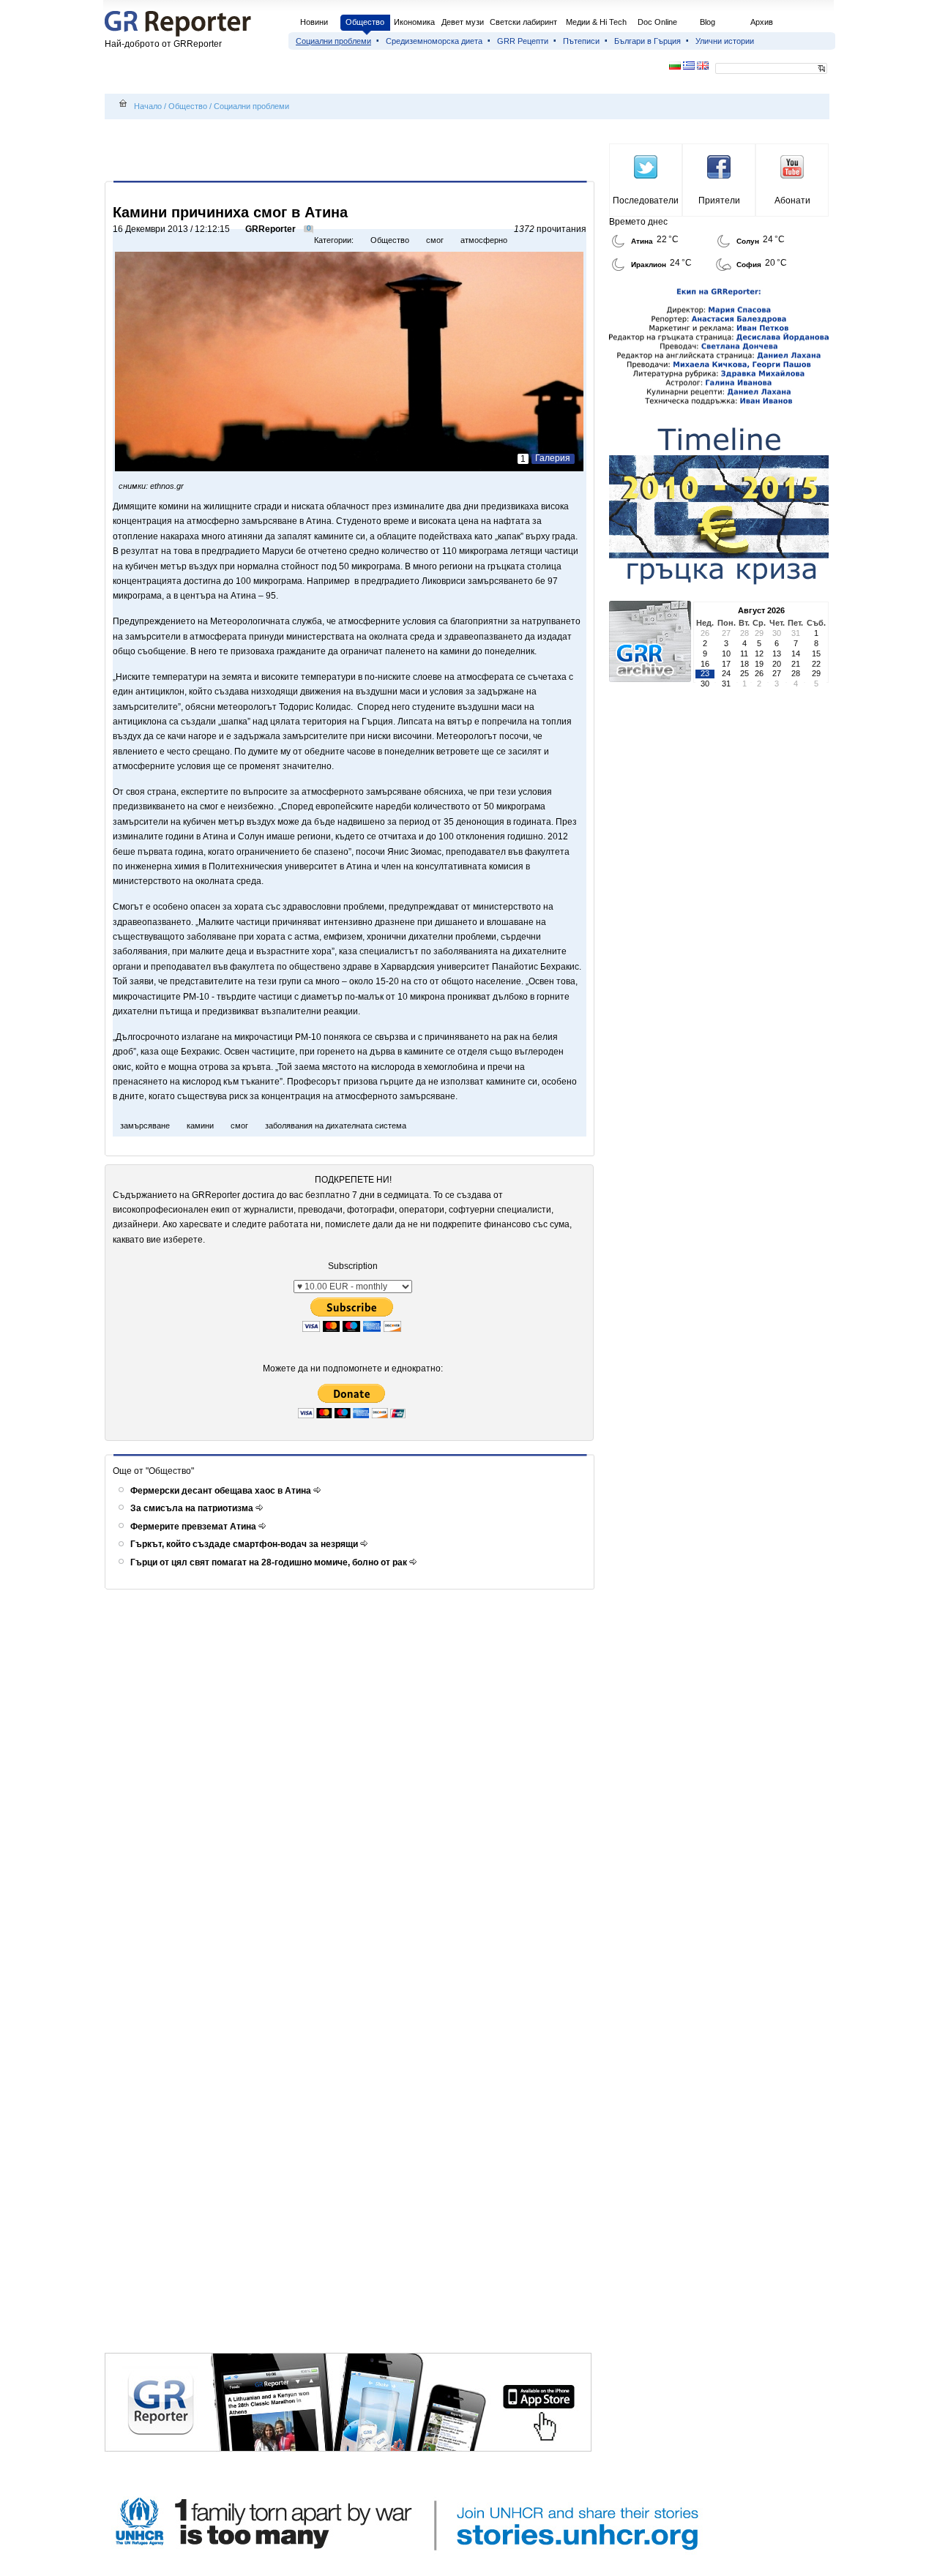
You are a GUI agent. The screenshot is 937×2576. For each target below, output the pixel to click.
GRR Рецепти (523, 41)
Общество (365, 22)
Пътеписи (581, 41)
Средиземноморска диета (434, 41)
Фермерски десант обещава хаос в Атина (222, 1491)
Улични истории (725, 41)
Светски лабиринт (523, 22)
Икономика (414, 22)
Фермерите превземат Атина (194, 1527)
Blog (708, 22)
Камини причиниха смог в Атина (230, 212)
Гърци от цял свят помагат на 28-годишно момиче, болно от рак (270, 1562)
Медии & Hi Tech (596, 22)
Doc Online (657, 22)
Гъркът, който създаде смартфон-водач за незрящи (245, 1544)
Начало (148, 106)
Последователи (646, 201)
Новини (314, 22)
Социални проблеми (333, 41)
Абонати (792, 201)
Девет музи (463, 22)
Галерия (553, 458)
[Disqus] (352, 1788)
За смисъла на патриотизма (193, 1508)
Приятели (719, 201)
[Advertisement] (352, 151)
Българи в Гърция (647, 41)
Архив (762, 22)
